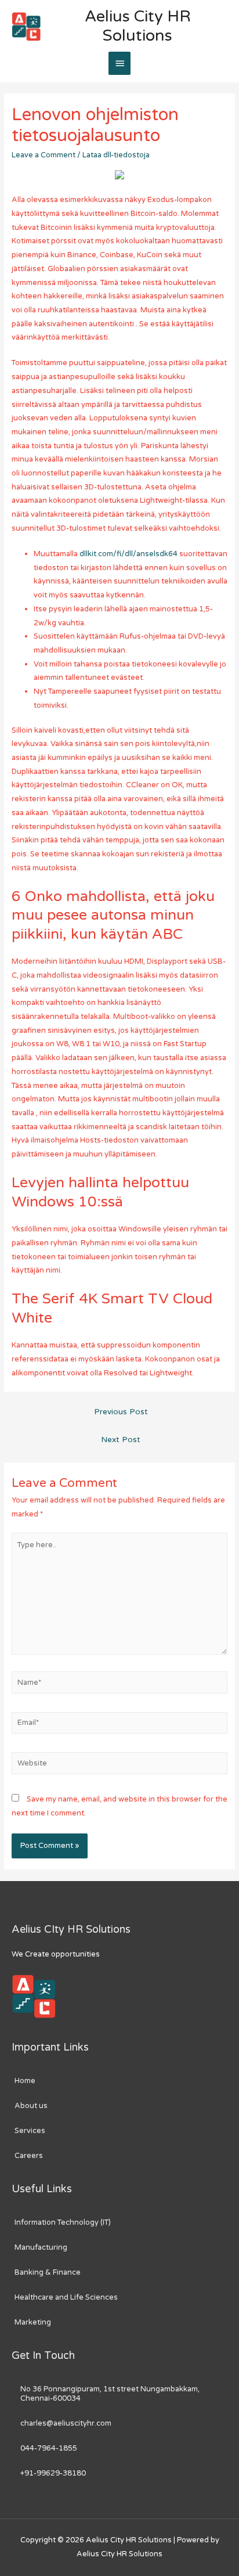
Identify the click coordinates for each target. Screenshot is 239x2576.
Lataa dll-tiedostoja (116, 155)
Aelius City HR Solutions (138, 26)
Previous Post (121, 1412)
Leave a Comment (44, 155)
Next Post (121, 1440)
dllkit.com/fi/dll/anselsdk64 (128, 554)
